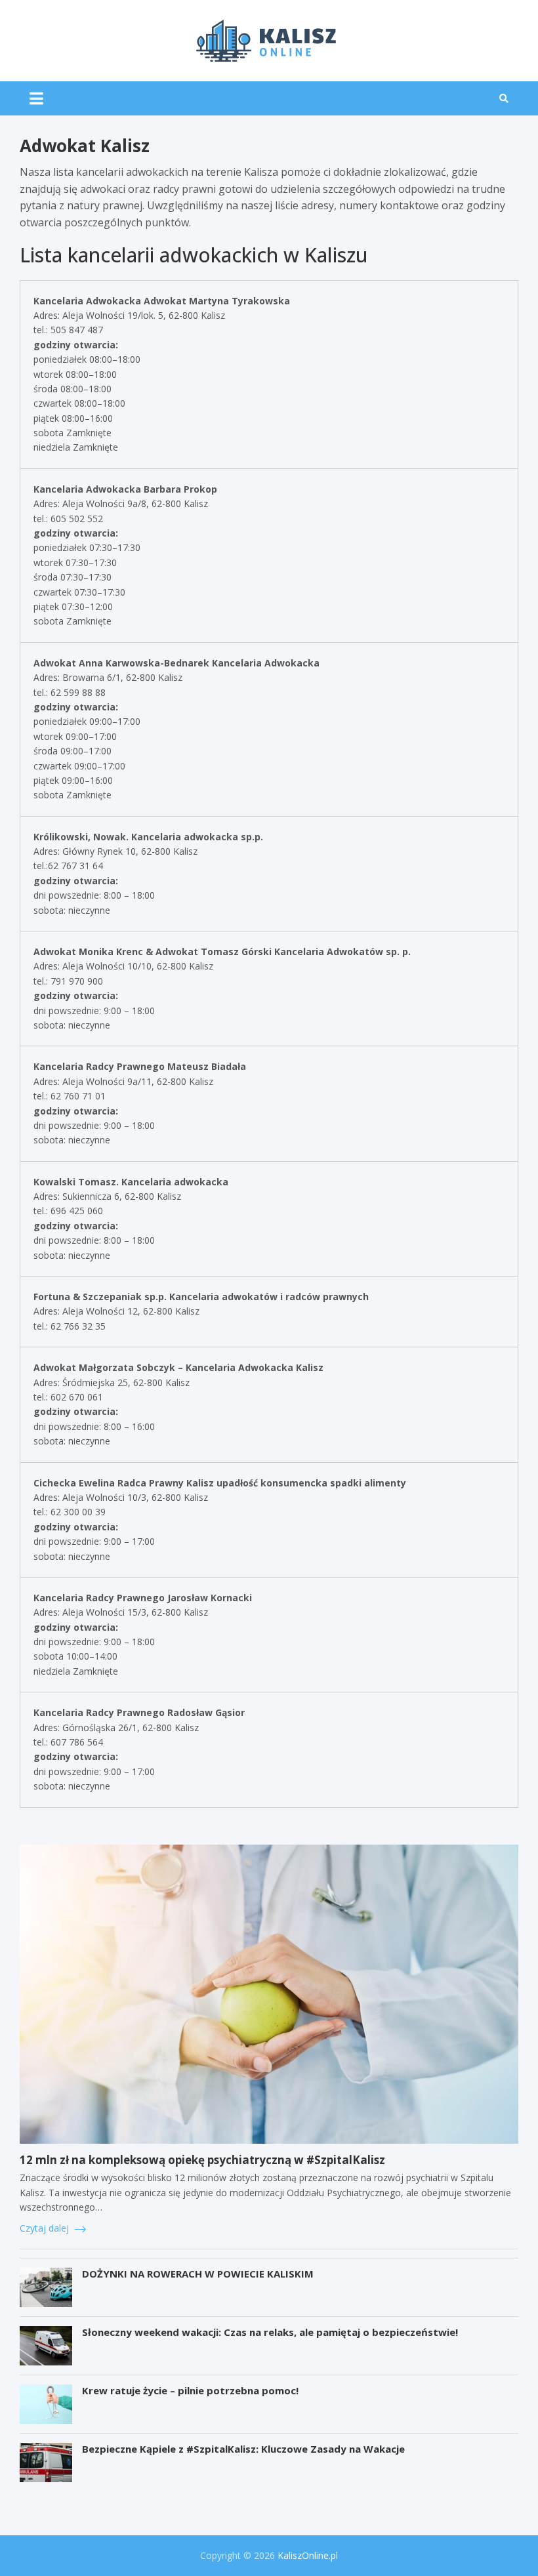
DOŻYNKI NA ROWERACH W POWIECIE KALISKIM (198, 2274)
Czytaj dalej (46, 2228)
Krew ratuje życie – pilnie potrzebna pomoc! (190, 2390)
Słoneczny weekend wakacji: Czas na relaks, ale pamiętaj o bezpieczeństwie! (270, 2332)
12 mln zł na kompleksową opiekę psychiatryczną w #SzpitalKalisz (202, 2160)
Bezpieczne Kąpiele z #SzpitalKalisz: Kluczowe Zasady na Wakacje (243, 2449)
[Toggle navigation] (36, 98)
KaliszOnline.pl (308, 2555)
